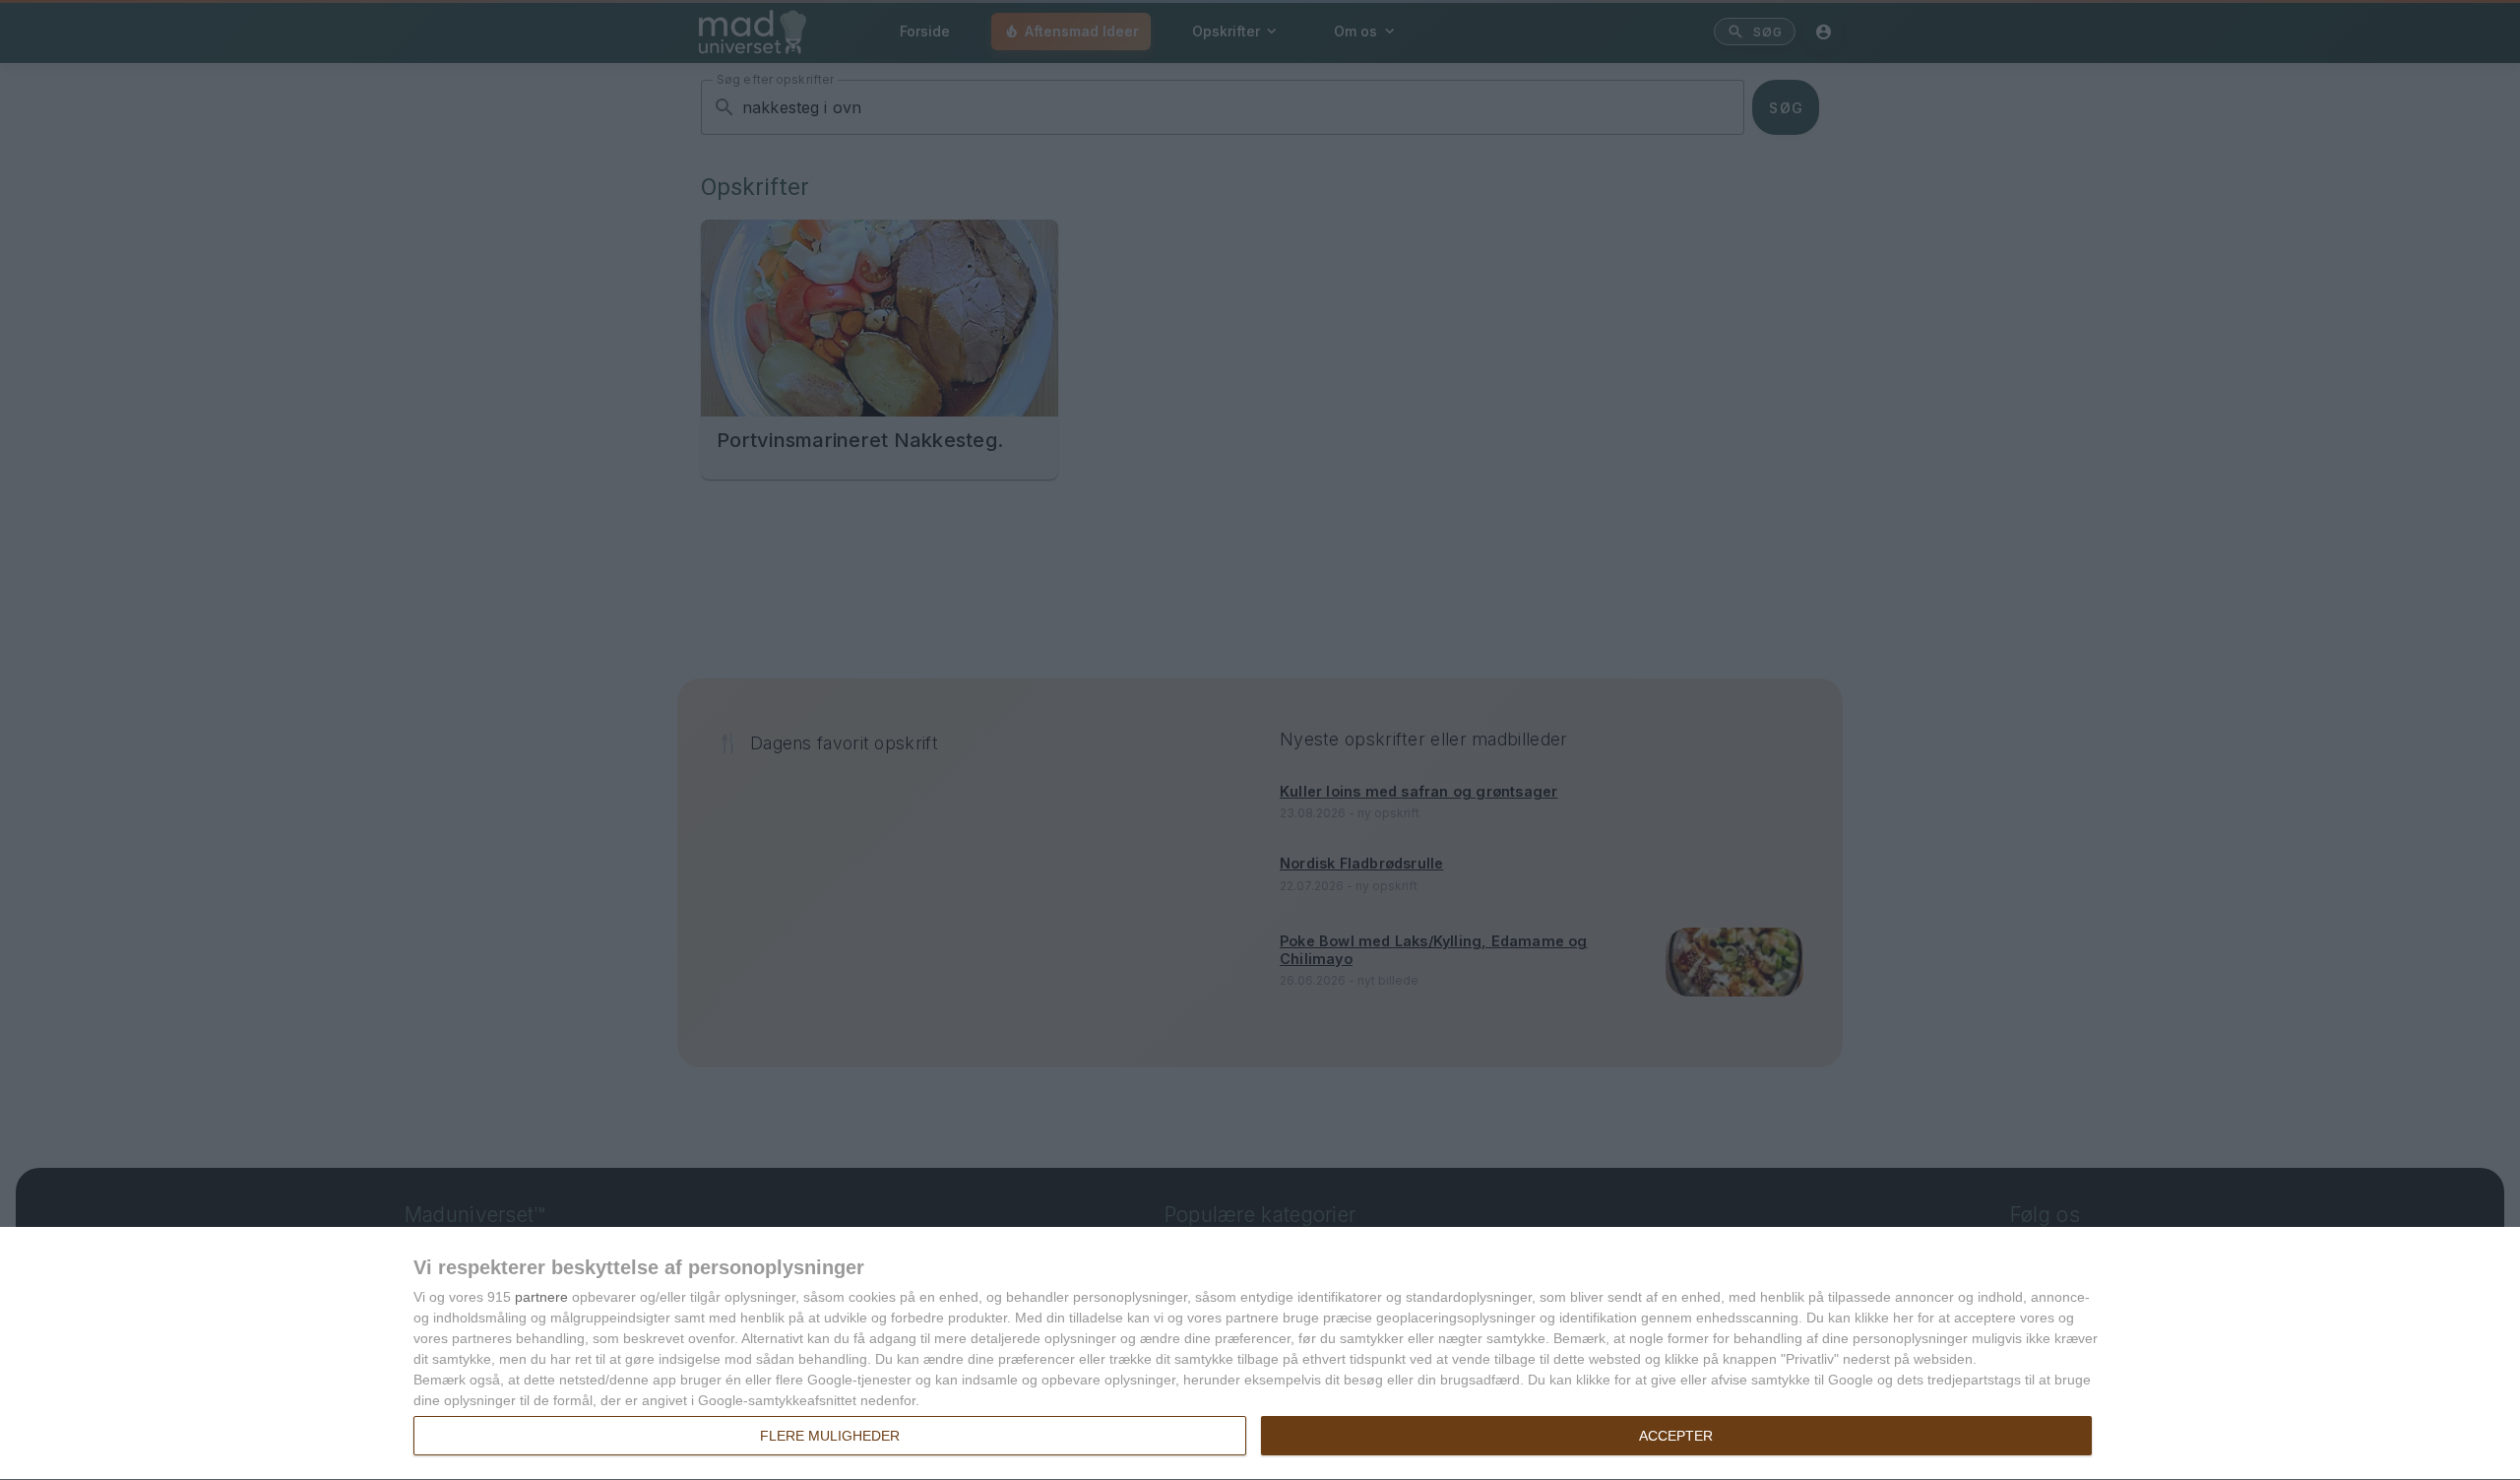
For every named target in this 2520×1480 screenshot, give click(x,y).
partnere (541, 1297)
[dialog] (1260, 1354)
